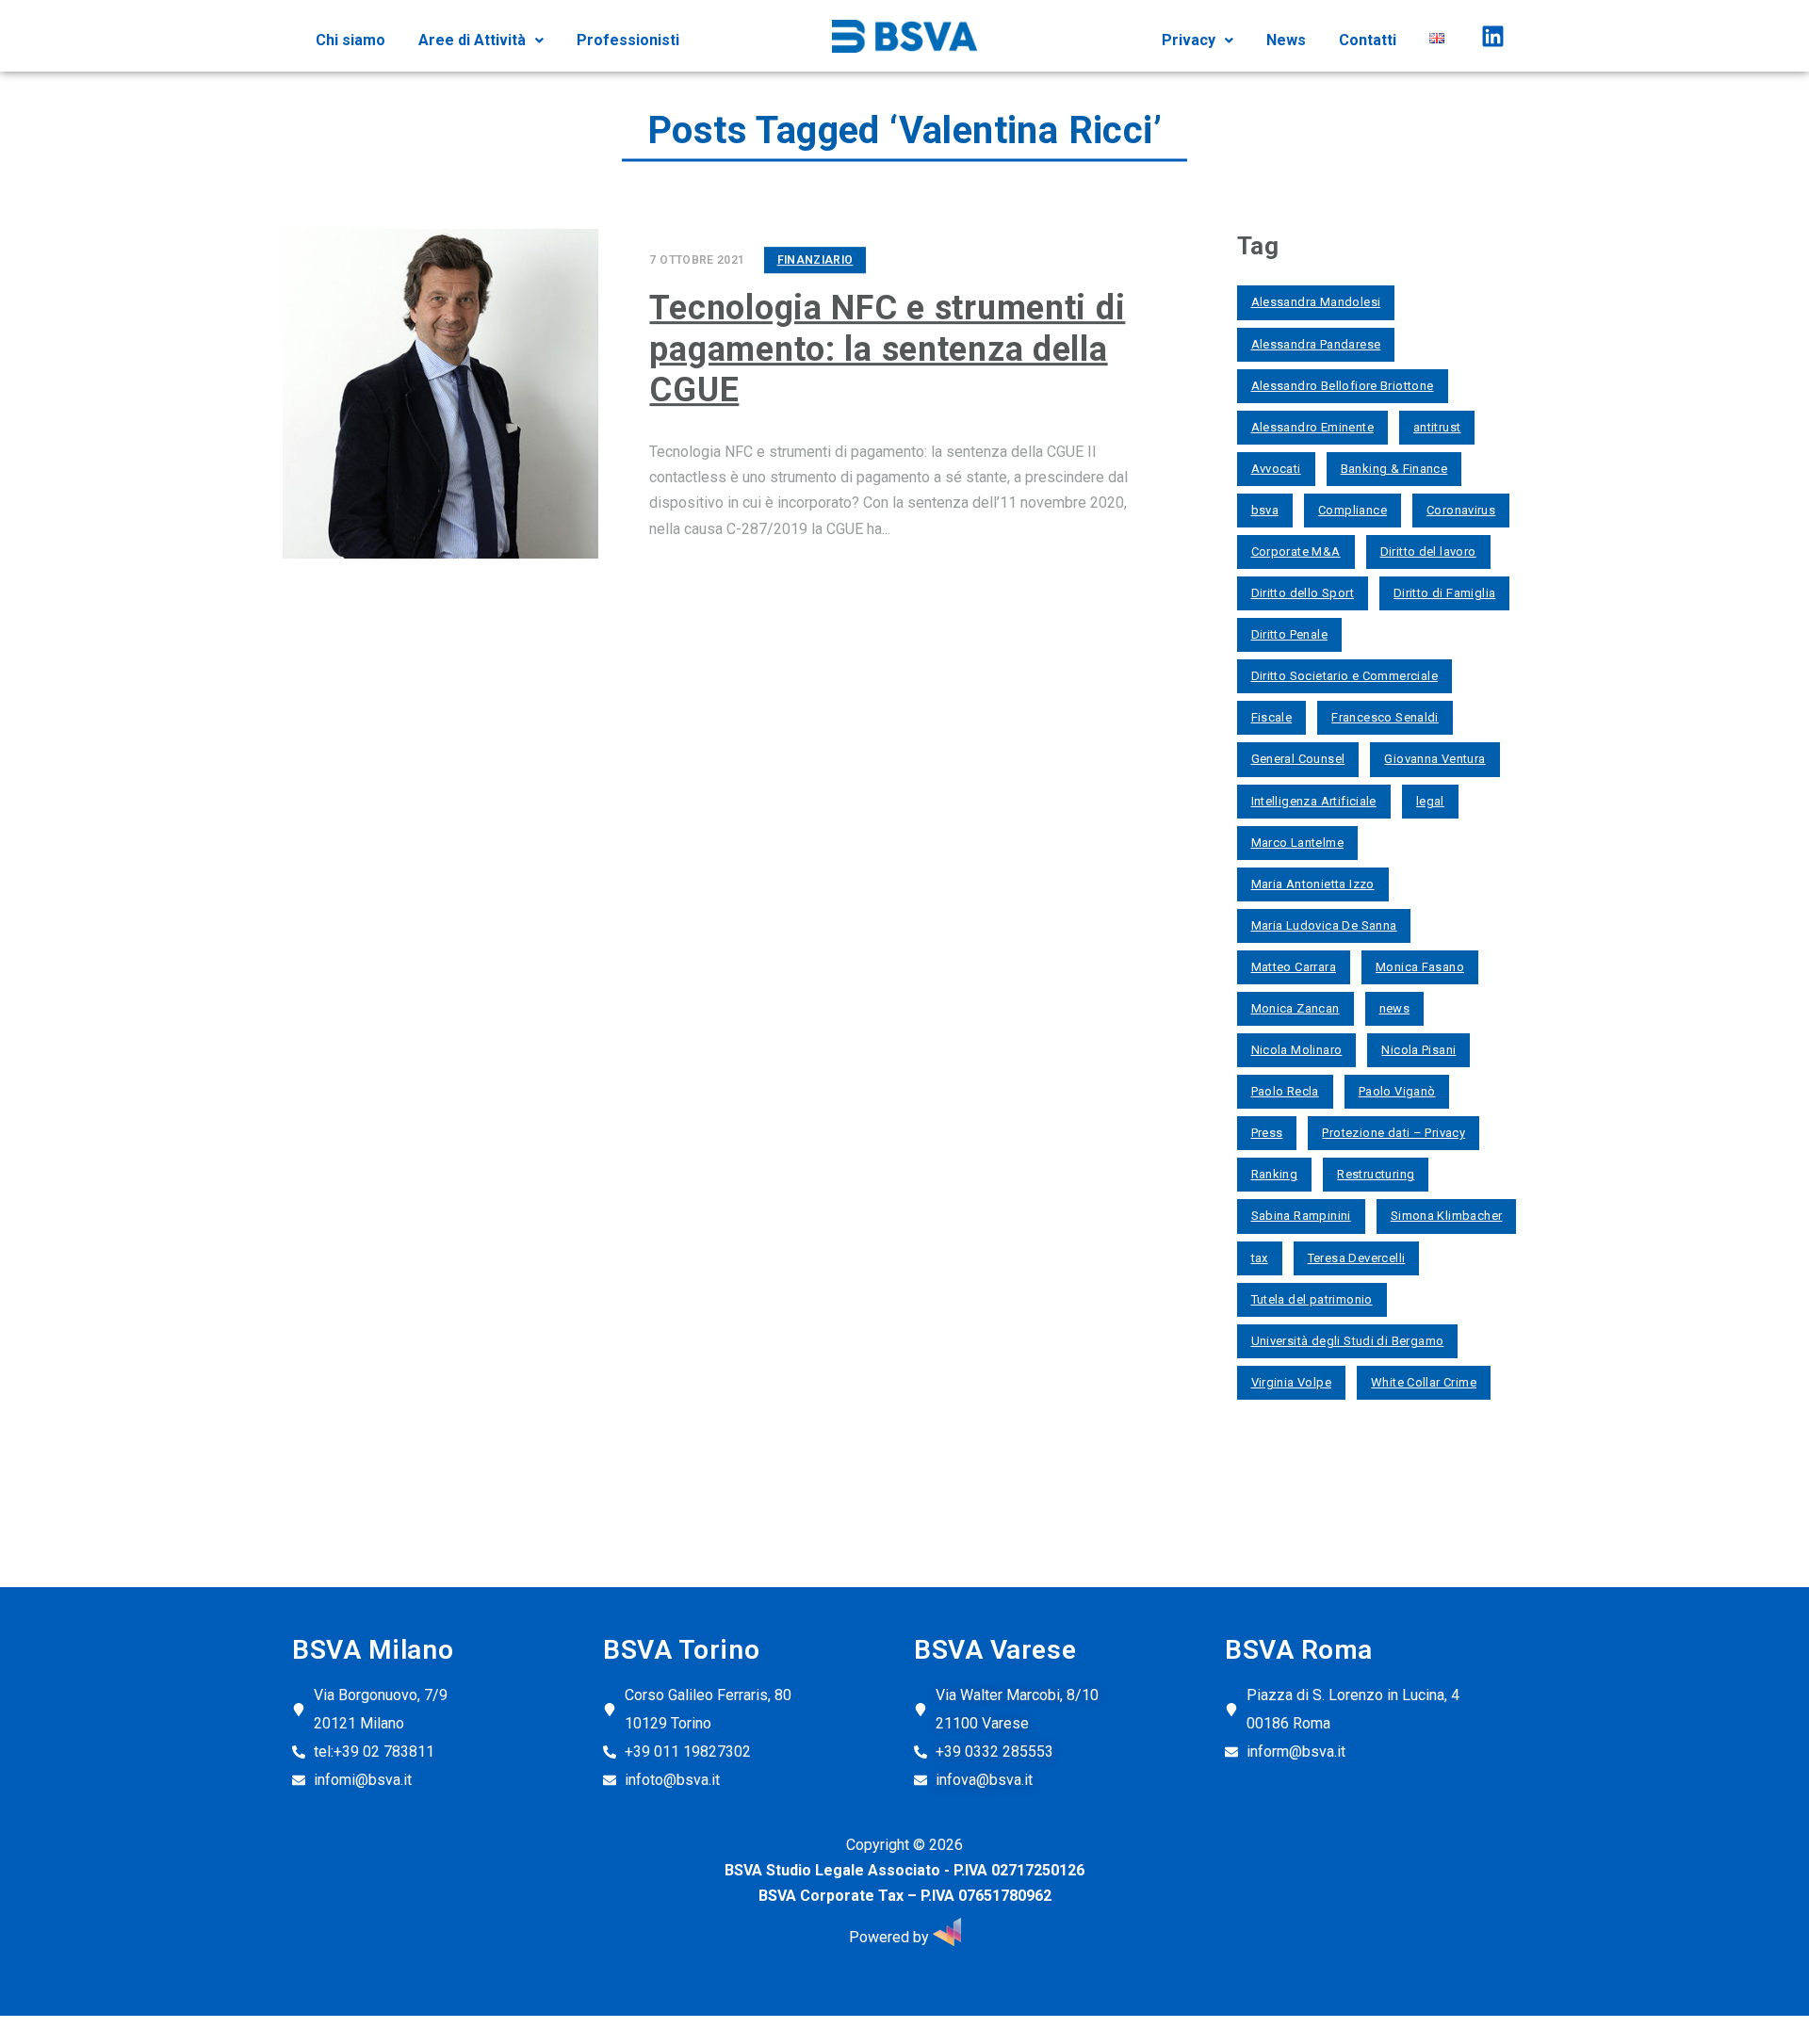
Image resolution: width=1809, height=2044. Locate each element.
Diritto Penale (1289, 634)
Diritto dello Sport (1303, 593)
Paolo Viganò (1397, 1091)
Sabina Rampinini (1301, 1216)
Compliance (1353, 510)
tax (1260, 1258)
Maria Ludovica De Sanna (1324, 925)
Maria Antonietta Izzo (1313, 884)
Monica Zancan (1296, 1008)
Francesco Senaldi (1385, 717)
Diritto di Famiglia (1444, 593)
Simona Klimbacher (1447, 1216)
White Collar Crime (1424, 1382)
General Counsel (1298, 759)
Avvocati (1276, 469)
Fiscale (1272, 717)
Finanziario (815, 260)
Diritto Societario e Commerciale (1345, 676)
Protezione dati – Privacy (1393, 1133)
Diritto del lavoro (1428, 552)
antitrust (1437, 427)
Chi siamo (350, 40)
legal (1430, 801)
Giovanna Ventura (1434, 759)
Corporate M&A (1296, 552)
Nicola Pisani (1418, 1050)
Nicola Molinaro (1297, 1050)
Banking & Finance (1394, 469)
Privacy (1189, 40)
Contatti (1368, 40)
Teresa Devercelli (1357, 1258)
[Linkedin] (1492, 36)
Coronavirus (1461, 510)
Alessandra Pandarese (1316, 344)
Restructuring (1376, 1174)
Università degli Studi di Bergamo (1348, 1341)
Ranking (1275, 1174)
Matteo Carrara (1294, 967)
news (1395, 1008)
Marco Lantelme (1297, 843)
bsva (1265, 510)
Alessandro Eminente (1312, 427)
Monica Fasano (1420, 967)
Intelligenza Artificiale (1314, 801)
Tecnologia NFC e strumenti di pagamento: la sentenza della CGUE (887, 349)
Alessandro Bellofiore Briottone (1343, 386)
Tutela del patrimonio (1312, 1299)
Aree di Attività (472, 40)
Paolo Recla (1285, 1091)
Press (1267, 1133)
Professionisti (628, 40)
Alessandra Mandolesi (1316, 302)
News (1286, 40)
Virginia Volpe (1291, 1382)
